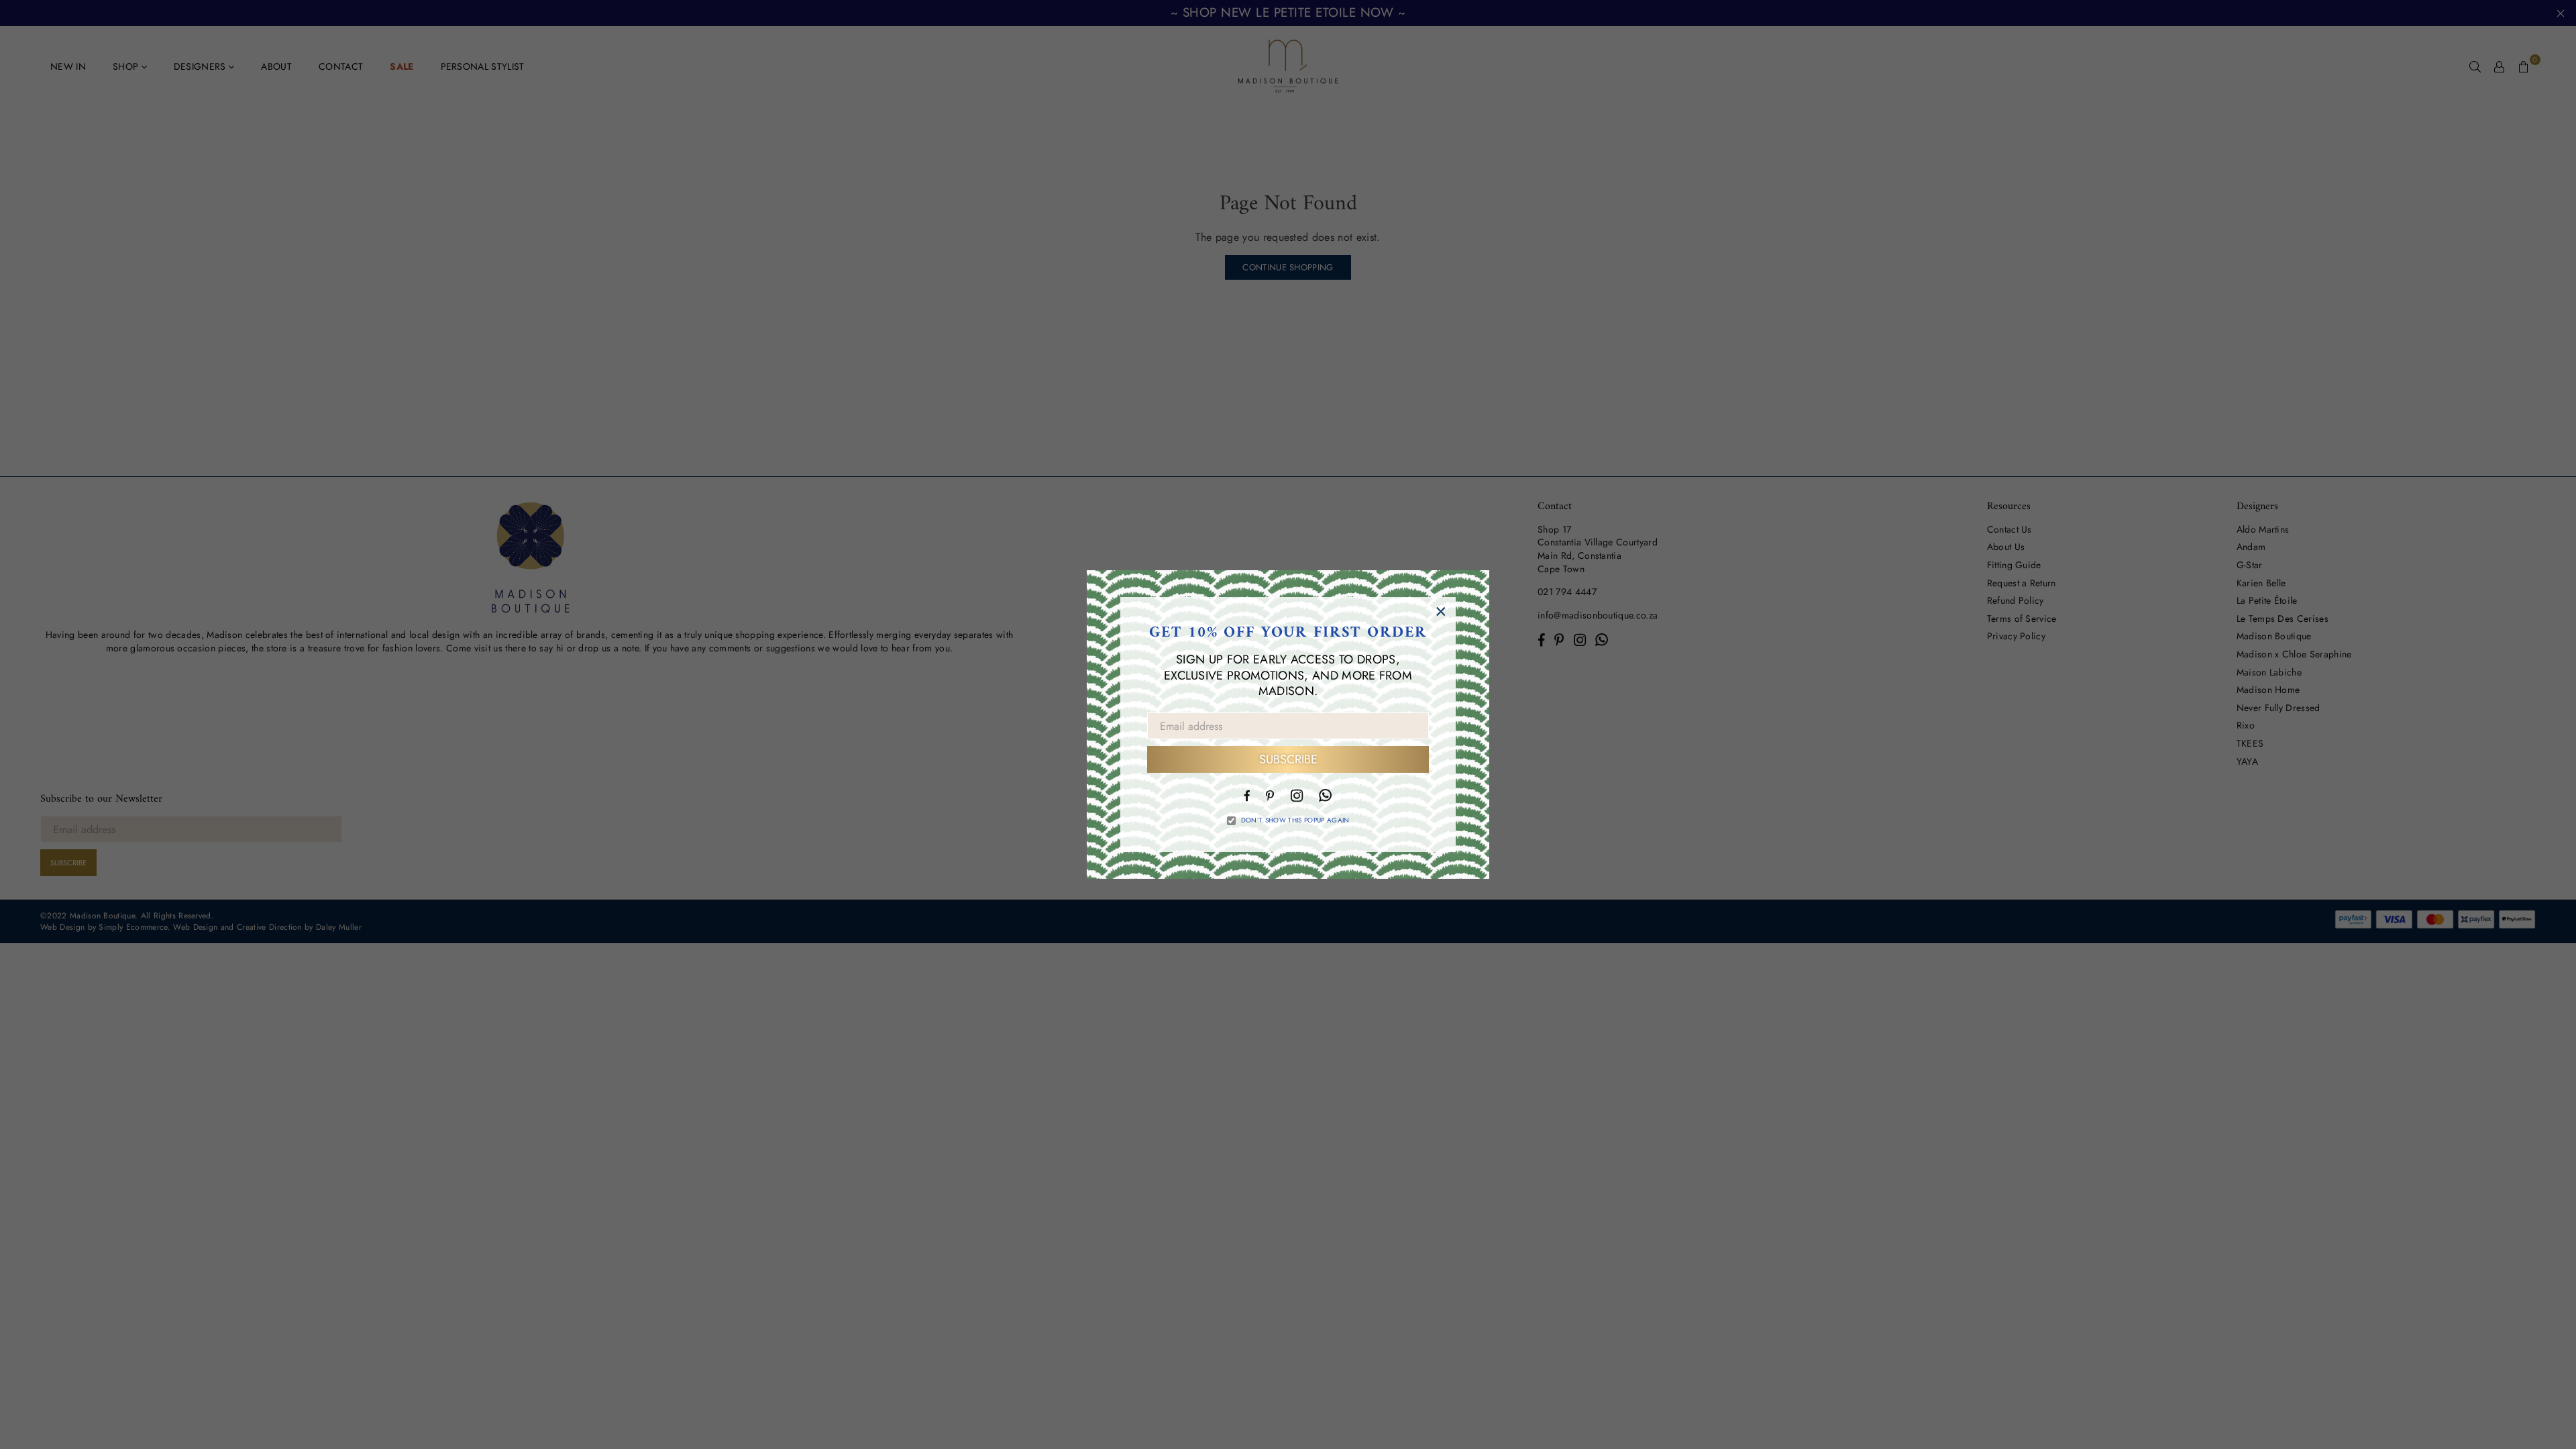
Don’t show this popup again (1295, 820)
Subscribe (1288, 759)
